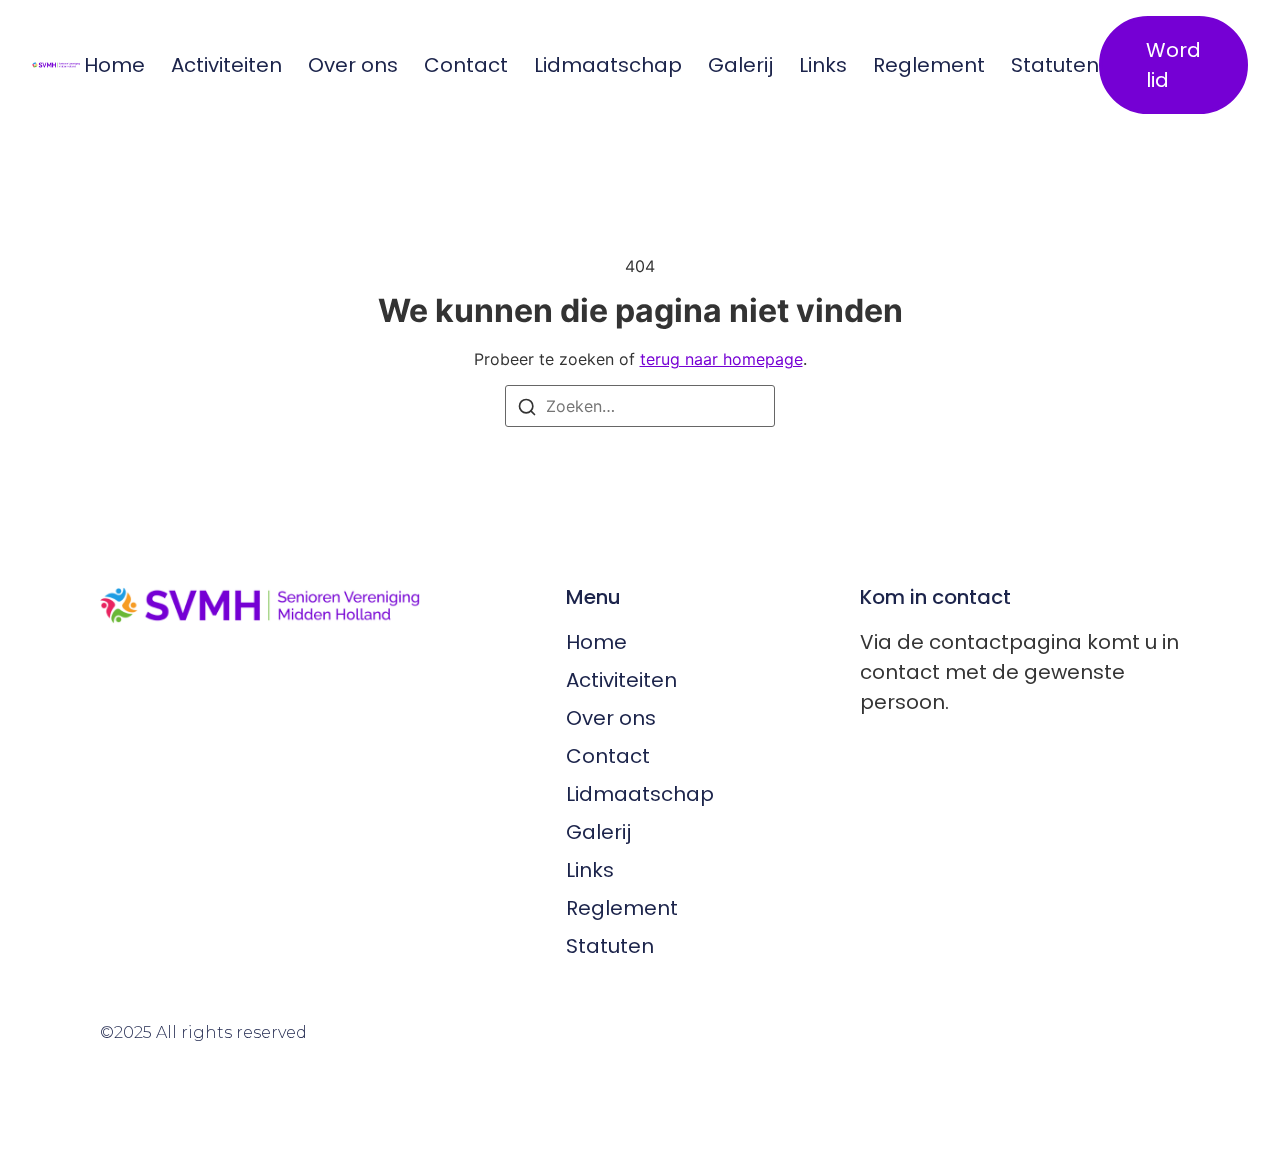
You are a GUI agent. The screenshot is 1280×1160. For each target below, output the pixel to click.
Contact (466, 65)
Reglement (929, 65)
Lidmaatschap (608, 65)
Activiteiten (226, 65)
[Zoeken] (527, 410)
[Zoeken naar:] (640, 406)
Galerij (740, 65)
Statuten (1055, 65)
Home (114, 65)
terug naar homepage (721, 359)
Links (823, 65)
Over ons (353, 65)
